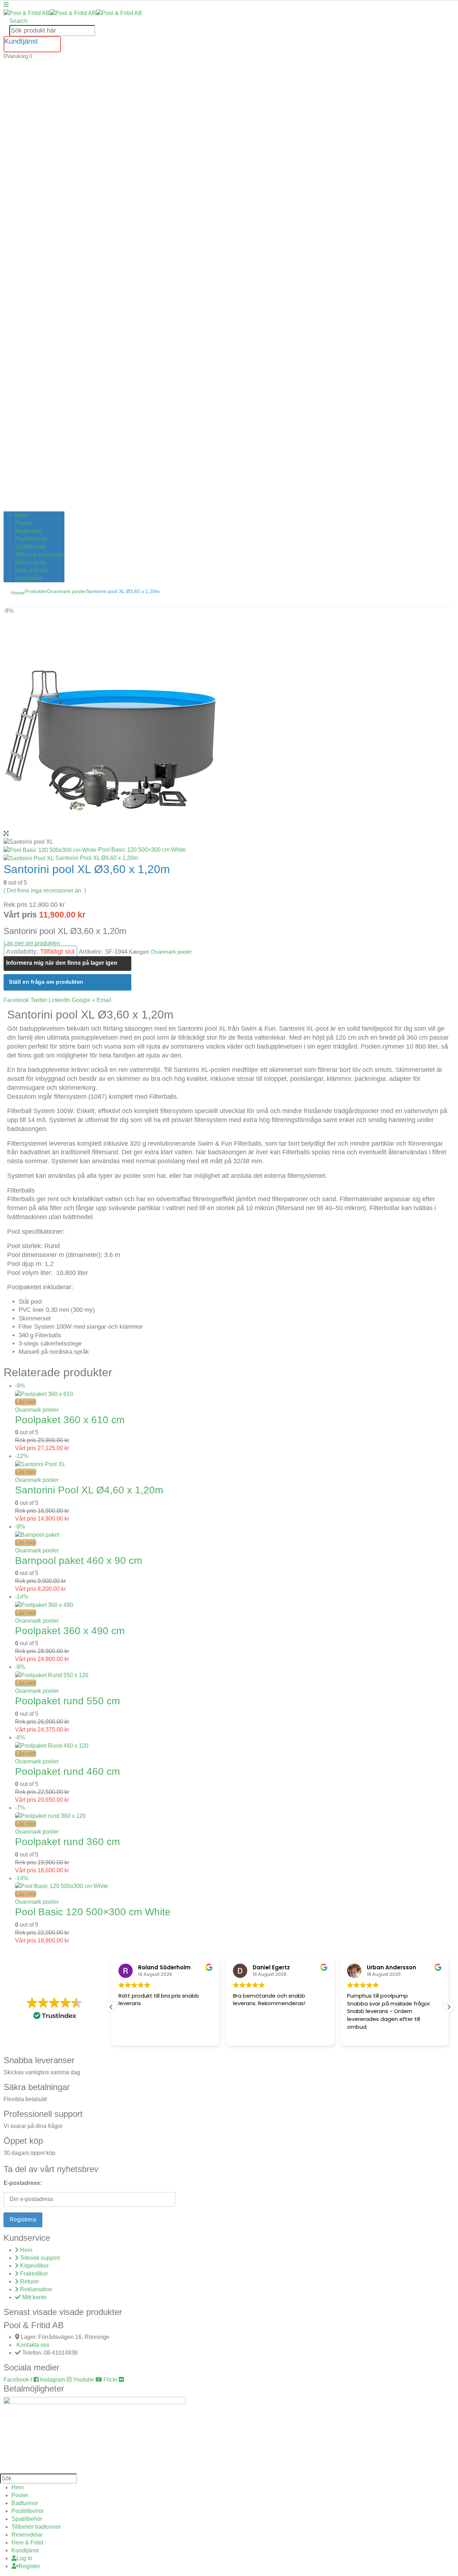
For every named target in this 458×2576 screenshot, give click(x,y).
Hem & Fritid (31, 570)
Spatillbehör (30, 547)
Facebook (16, 1000)
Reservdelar (31, 562)
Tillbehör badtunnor (40, 555)
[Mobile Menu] (6, 5)
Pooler (23, 523)
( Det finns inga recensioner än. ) (45, 890)
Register (29, 2566)
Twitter (39, 1000)
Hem (21, 515)
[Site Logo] (73, 13)
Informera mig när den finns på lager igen (62, 963)
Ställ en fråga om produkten (46, 982)
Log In (24, 2558)
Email (104, 1000)
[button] (18, 21)
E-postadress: (23, 2183)
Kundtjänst (29, 578)
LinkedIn (60, 1000)
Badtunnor (28, 531)
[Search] (99, 31)
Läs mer (26, 1402)
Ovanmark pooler (171, 952)
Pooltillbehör (31, 539)
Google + (84, 1000)
